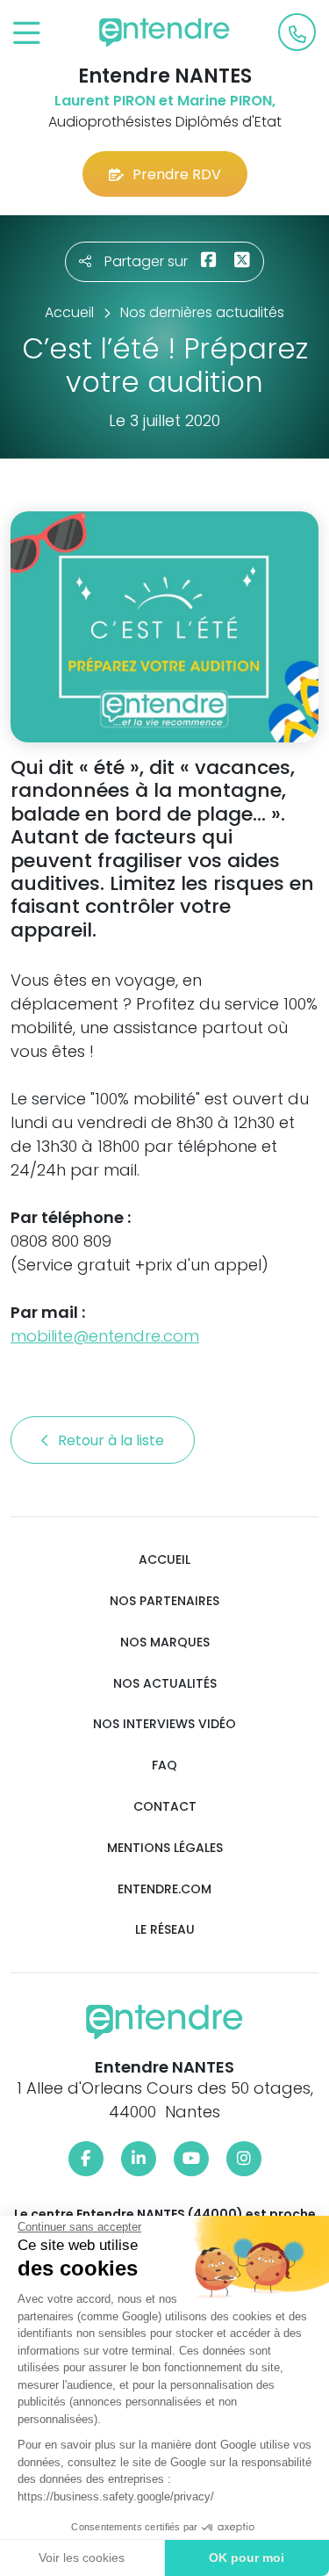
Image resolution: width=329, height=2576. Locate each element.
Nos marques (165, 1643)
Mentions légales (165, 1848)
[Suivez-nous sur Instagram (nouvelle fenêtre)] (244, 2159)
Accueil (164, 1560)
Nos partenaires (164, 1601)
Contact (165, 1807)
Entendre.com (164, 1889)
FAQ (164, 1766)
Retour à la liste (113, 1440)
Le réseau (165, 1930)
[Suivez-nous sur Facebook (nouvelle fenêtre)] (86, 2159)
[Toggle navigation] (27, 34)
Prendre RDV (177, 174)
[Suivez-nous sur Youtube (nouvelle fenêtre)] (191, 2159)
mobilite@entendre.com (105, 1336)
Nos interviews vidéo (164, 1724)
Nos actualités (165, 1684)
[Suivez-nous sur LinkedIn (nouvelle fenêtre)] (139, 2159)
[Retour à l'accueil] (165, 33)
